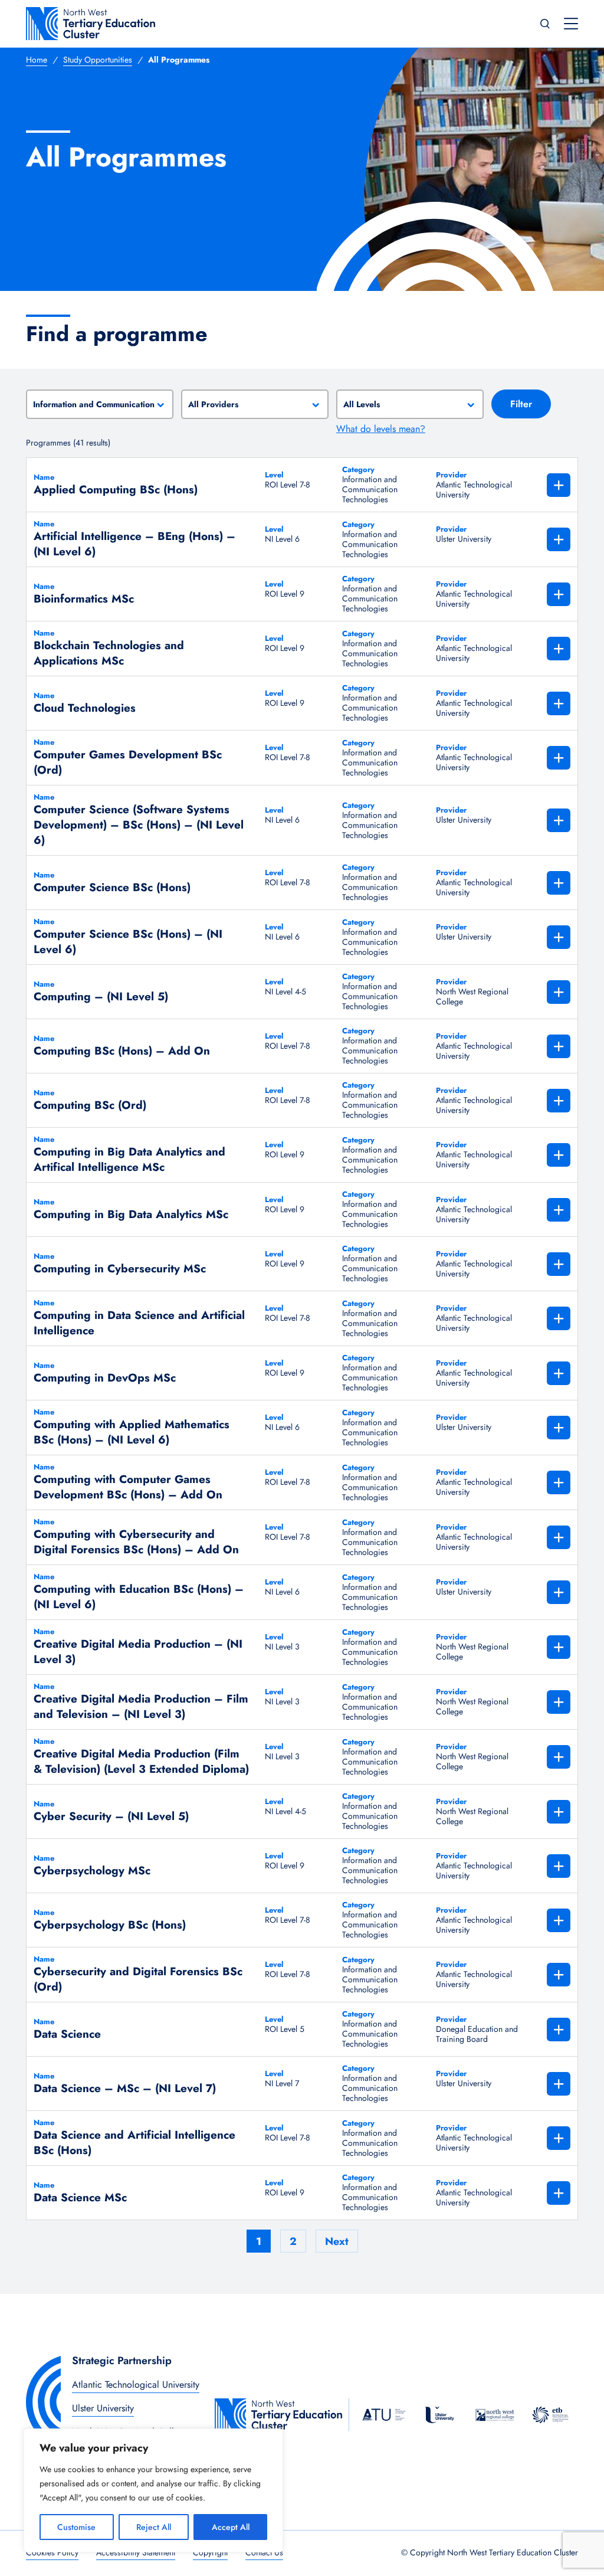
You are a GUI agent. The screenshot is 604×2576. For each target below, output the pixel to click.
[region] (153, 2490)
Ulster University (103, 2408)
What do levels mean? (381, 429)
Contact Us (264, 2552)
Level (274, 475)
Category (358, 470)
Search (545, 24)
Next (337, 2241)
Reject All (154, 2527)
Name (44, 477)
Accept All (231, 2527)
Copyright (210, 2552)
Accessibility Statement (136, 2552)
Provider (451, 475)
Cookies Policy (52, 2552)
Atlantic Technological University (136, 2384)
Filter (521, 404)
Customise (76, 2527)
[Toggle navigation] (571, 24)
